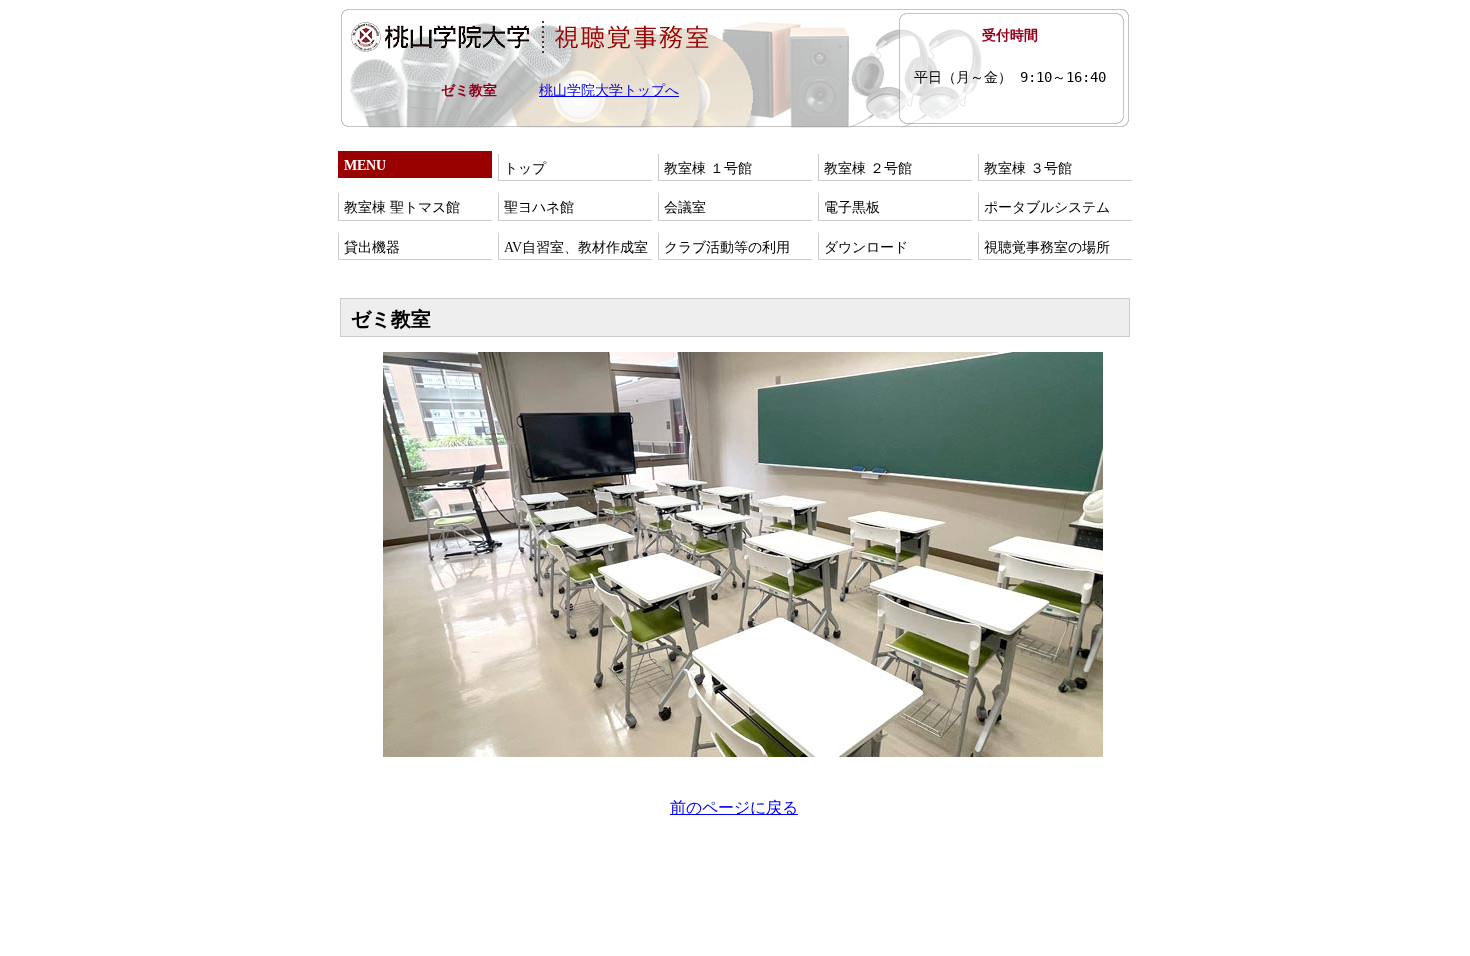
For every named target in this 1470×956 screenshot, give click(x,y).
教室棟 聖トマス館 (402, 207)
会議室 (685, 207)
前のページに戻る (734, 807)
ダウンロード (866, 247)
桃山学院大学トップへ (609, 90)
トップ (525, 168)
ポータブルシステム (1047, 207)
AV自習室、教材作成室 (576, 247)
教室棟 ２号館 (868, 168)
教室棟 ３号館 (1028, 168)
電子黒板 (852, 207)
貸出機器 (372, 247)
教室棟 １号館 (708, 168)
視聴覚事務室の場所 (1047, 247)
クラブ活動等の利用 (727, 247)
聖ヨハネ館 (539, 207)
